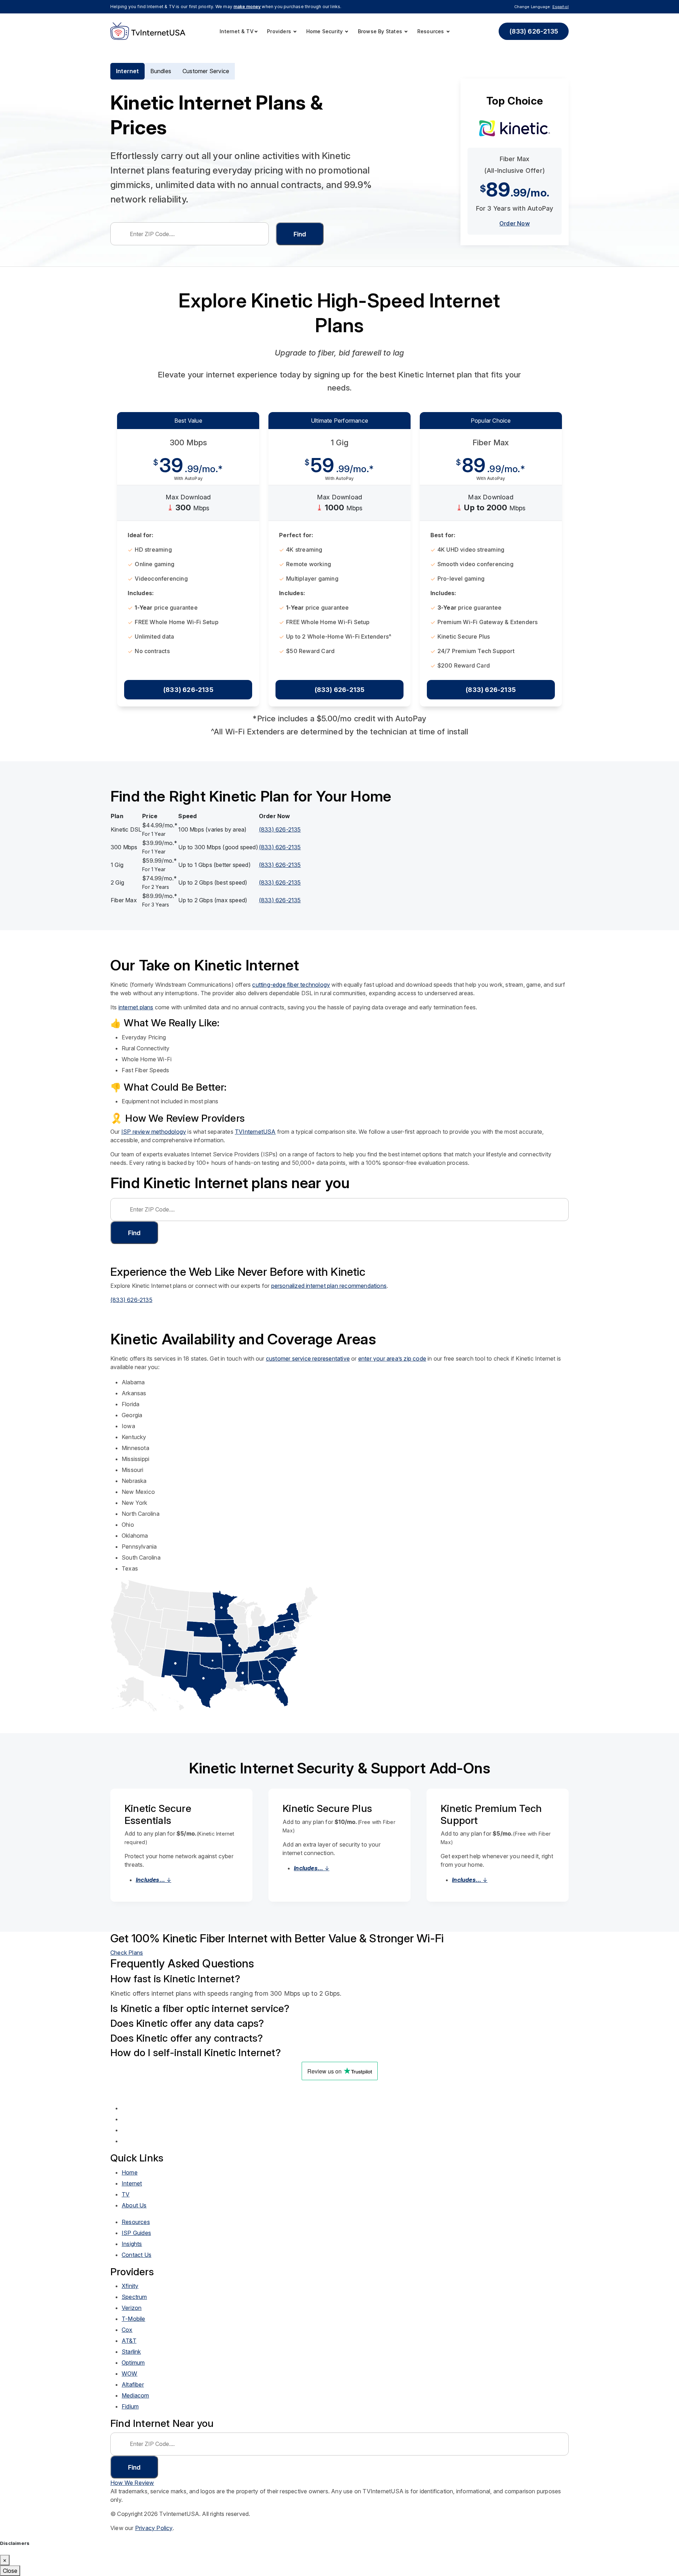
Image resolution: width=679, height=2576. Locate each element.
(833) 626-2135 (534, 31)
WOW (130, 2373)
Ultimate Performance (339, 421)
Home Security (325, 31)
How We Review (132, 2483)
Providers (280, 31)
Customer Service (206, 71)
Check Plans (127, 1953)
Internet (127, 71)
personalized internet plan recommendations (329, 1286)
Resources (431, 31)
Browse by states (381, 31)
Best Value (188, 421)
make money (247, 7)
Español (561, 7)
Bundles (161, 71)
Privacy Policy (154, 2528)
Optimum (133, 2363)
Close (10, 2571)
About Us (134, 2205)
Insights (132, 2244)
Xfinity (130, 2286)
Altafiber (133, 2384)
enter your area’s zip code (392, 1359)
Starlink (131, 2352)
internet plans (136, 1007)
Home (130, 2172)
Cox (127, 2330)
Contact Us (137, 2255)
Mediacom (135, 2395)
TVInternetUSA (255, 1132)
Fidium (130, 2406)
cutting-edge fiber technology (291, 985)
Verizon (132, 2308)
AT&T (129, 2341)
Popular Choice (491, 421)
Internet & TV (237, 31)
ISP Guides (136, 2233)
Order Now (515, 223)
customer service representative (308, 1359)
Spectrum (134, 2297)
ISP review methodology (154, 1132)
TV (126, 2194)
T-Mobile (134, 2319)
